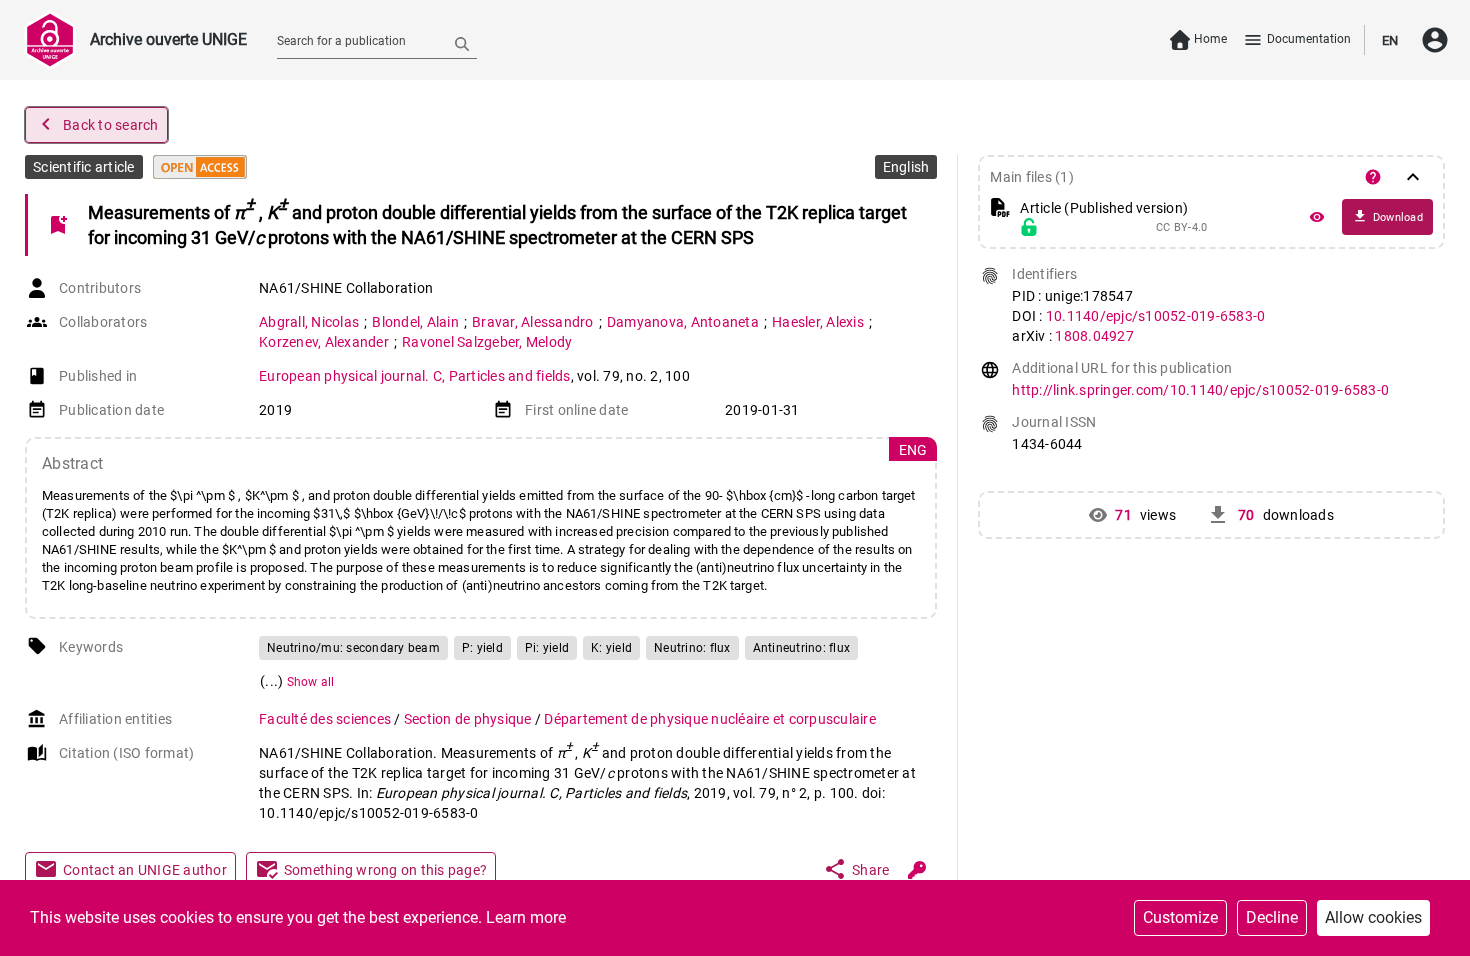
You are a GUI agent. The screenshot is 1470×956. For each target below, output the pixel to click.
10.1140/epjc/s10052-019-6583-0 (1156, 316)
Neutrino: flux (692, 648)
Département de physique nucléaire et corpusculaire (710, 719)
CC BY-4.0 (1181, 228)
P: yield (482, 648)
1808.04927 (1094, 336)
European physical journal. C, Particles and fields (415, 376)
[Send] (462, 43)
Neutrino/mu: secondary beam (353, 648)
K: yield (611, 648)
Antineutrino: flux (802, 648)
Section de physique (469, 719)
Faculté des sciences (326, 719)
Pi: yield (547, 648)
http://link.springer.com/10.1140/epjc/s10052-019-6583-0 (1200, 390)
